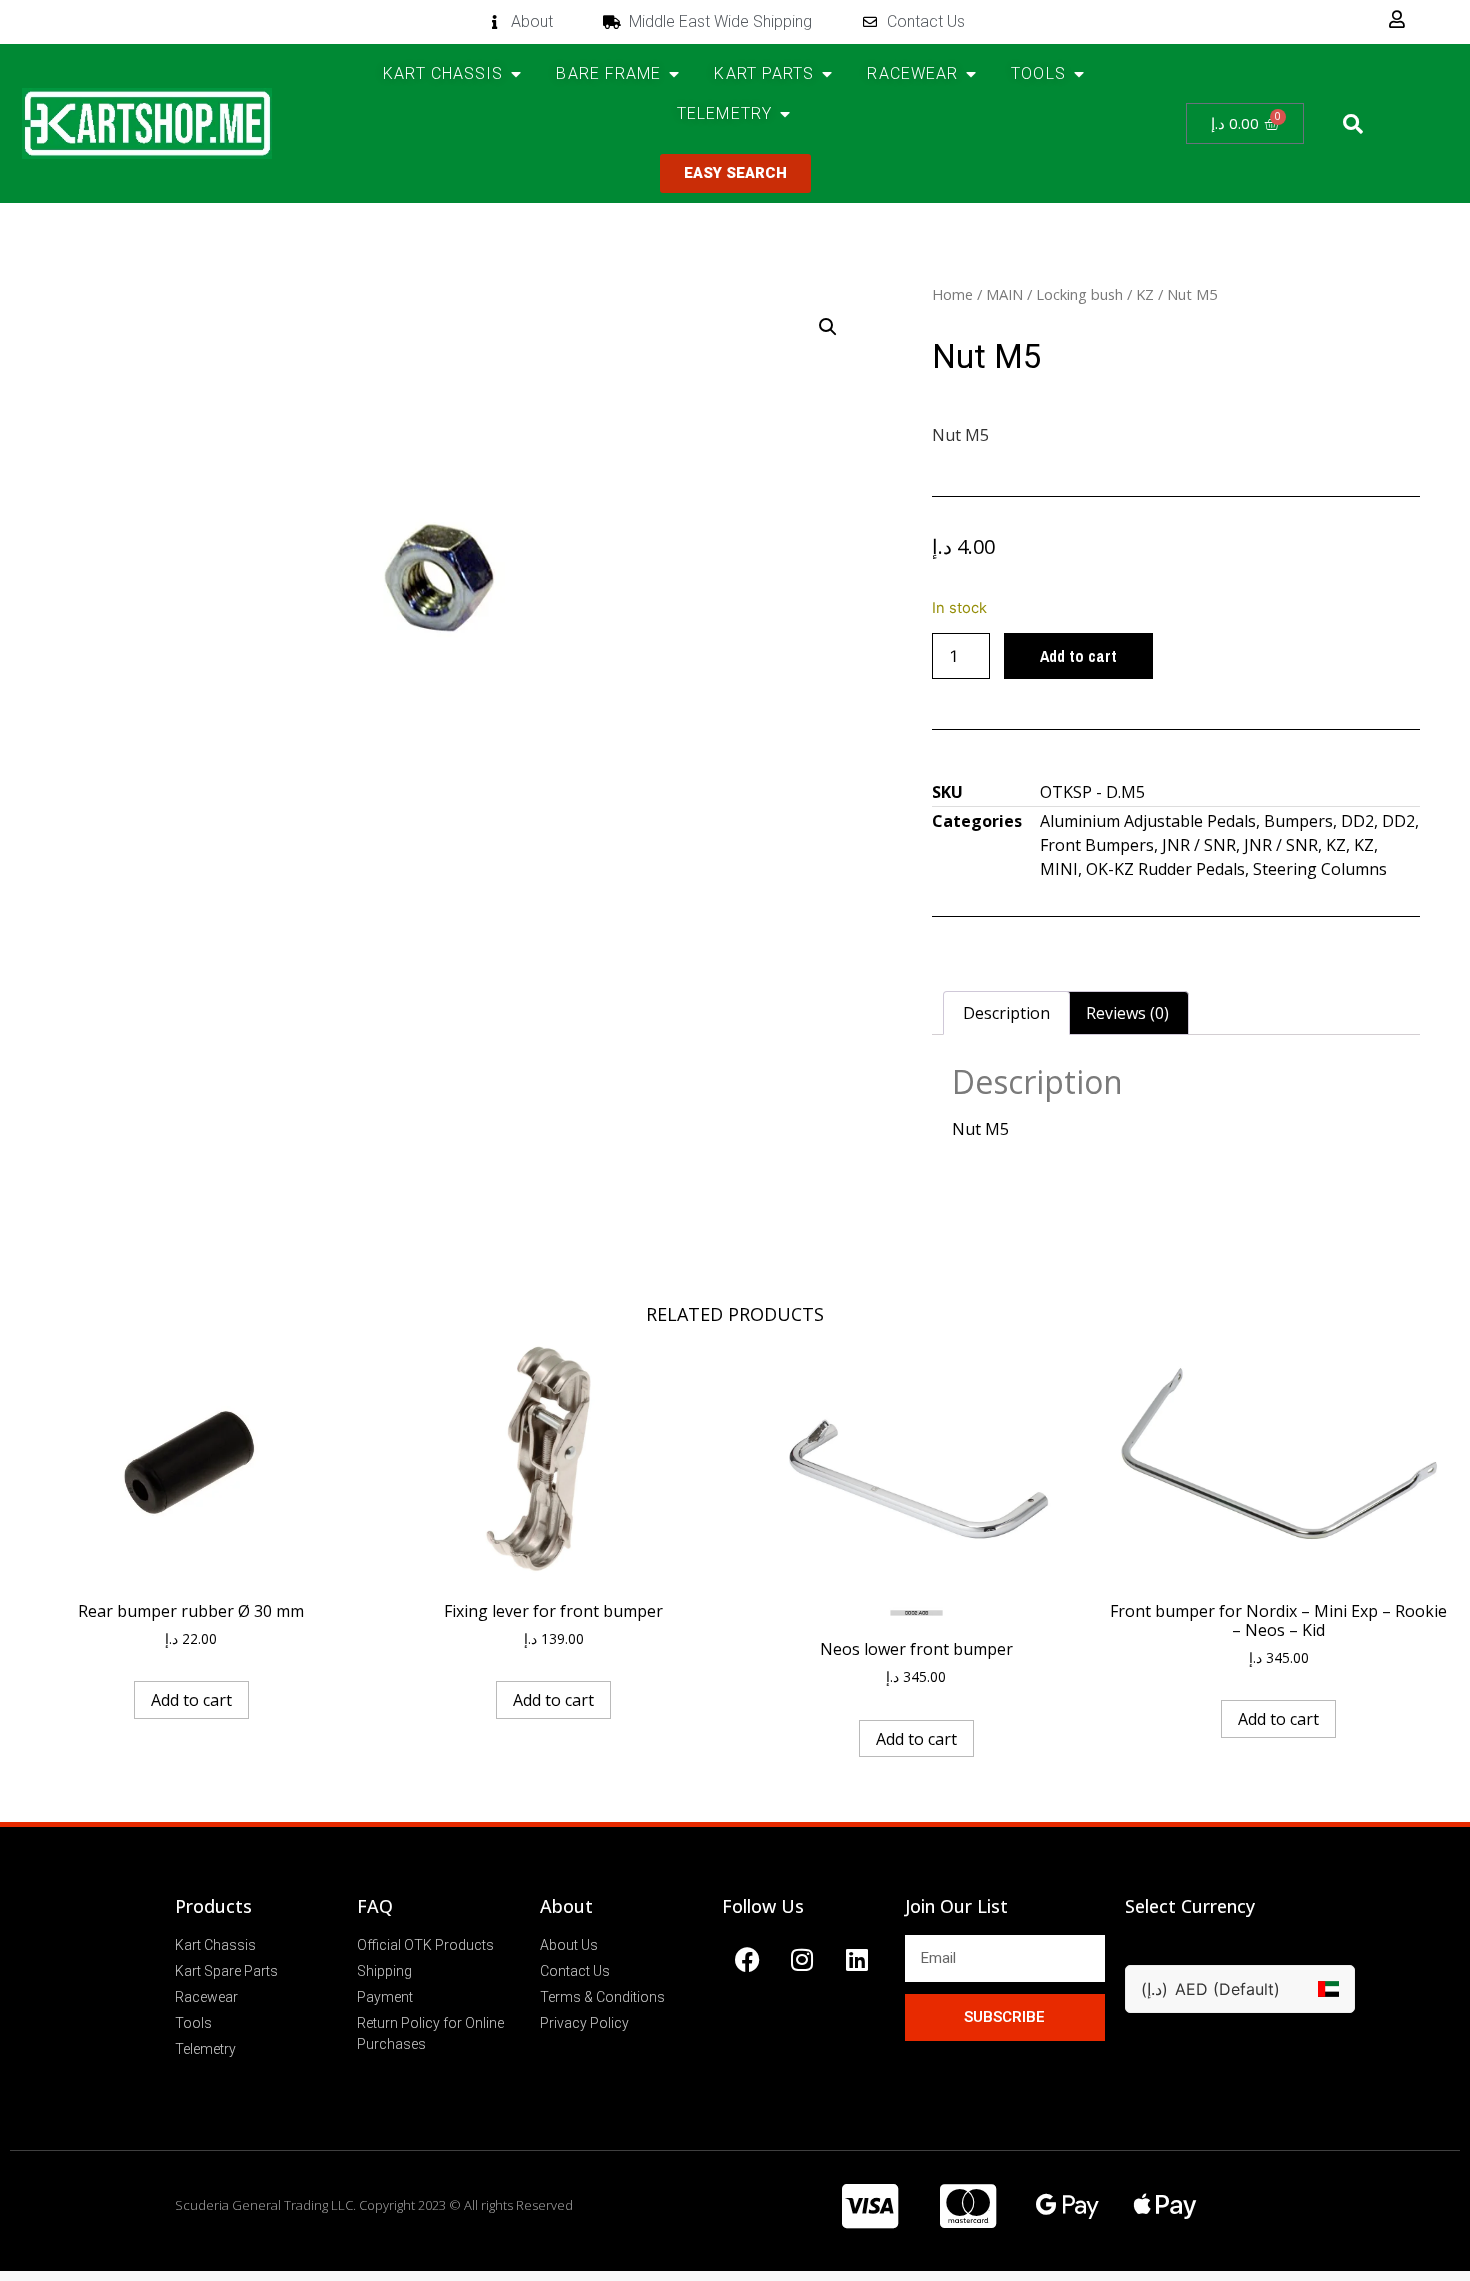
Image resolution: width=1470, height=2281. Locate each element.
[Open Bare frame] (674, 74)
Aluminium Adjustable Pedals (1148, 821)
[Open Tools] (1079, 74)
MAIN (1004, 294)
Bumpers (1298, 821)
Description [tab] (1006, 1013)
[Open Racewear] (971, 74)
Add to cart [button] (191, 1700)
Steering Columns (1320, 869)
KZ (1145, 294)
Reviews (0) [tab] (1127, 1013)
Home (952, 294)
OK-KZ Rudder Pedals (1165, 869)
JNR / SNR (1199, 845)
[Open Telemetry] (785, 114)
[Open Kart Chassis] (516, 74)
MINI (1059, 869)
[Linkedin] (857, 1960)
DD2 (1357, 821)
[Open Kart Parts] (827, 74)
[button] (1353, 124)
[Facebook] (747, 1960)
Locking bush (1079, 294)
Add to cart (1078, 656)
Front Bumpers (1097, 845)
